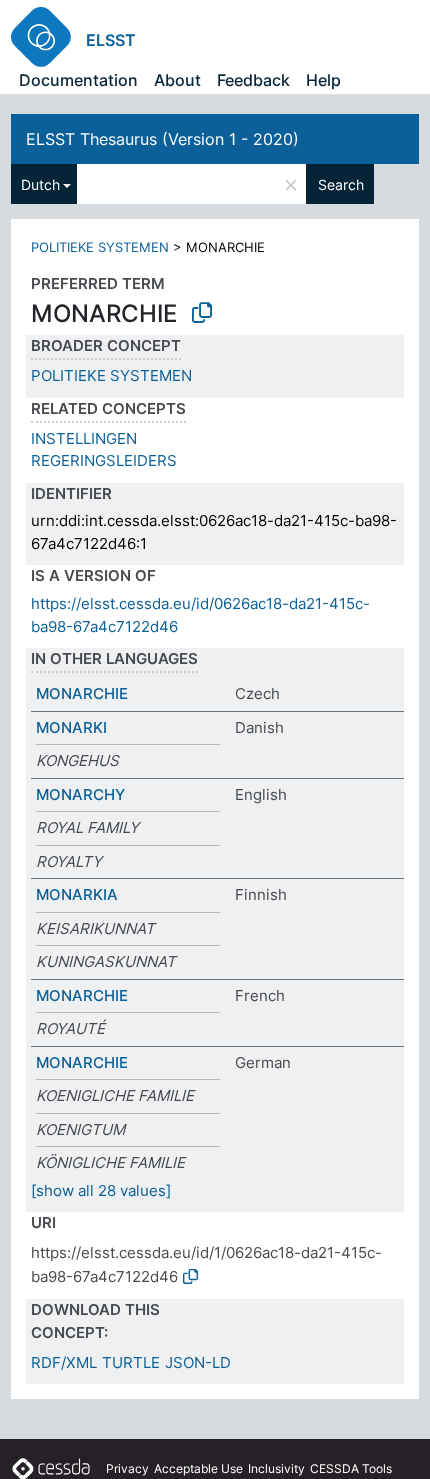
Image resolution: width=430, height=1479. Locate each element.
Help (323, 80)
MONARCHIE (82, 693)
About (177, 80)
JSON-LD (198, 1362)
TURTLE (131, 1362)
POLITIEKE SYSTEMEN (100, 247)
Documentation (78, 80)
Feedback (253, 80)
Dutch (40, 184)
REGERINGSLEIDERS (104, 460)
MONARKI (71, 727)
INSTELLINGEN (84, 438)
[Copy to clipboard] (202, 313)
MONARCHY (80, 794)
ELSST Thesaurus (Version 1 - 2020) (162, 139)
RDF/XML (64, 1362)
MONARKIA (77, 894)
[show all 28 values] (101, 1190)
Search (341, 184)
